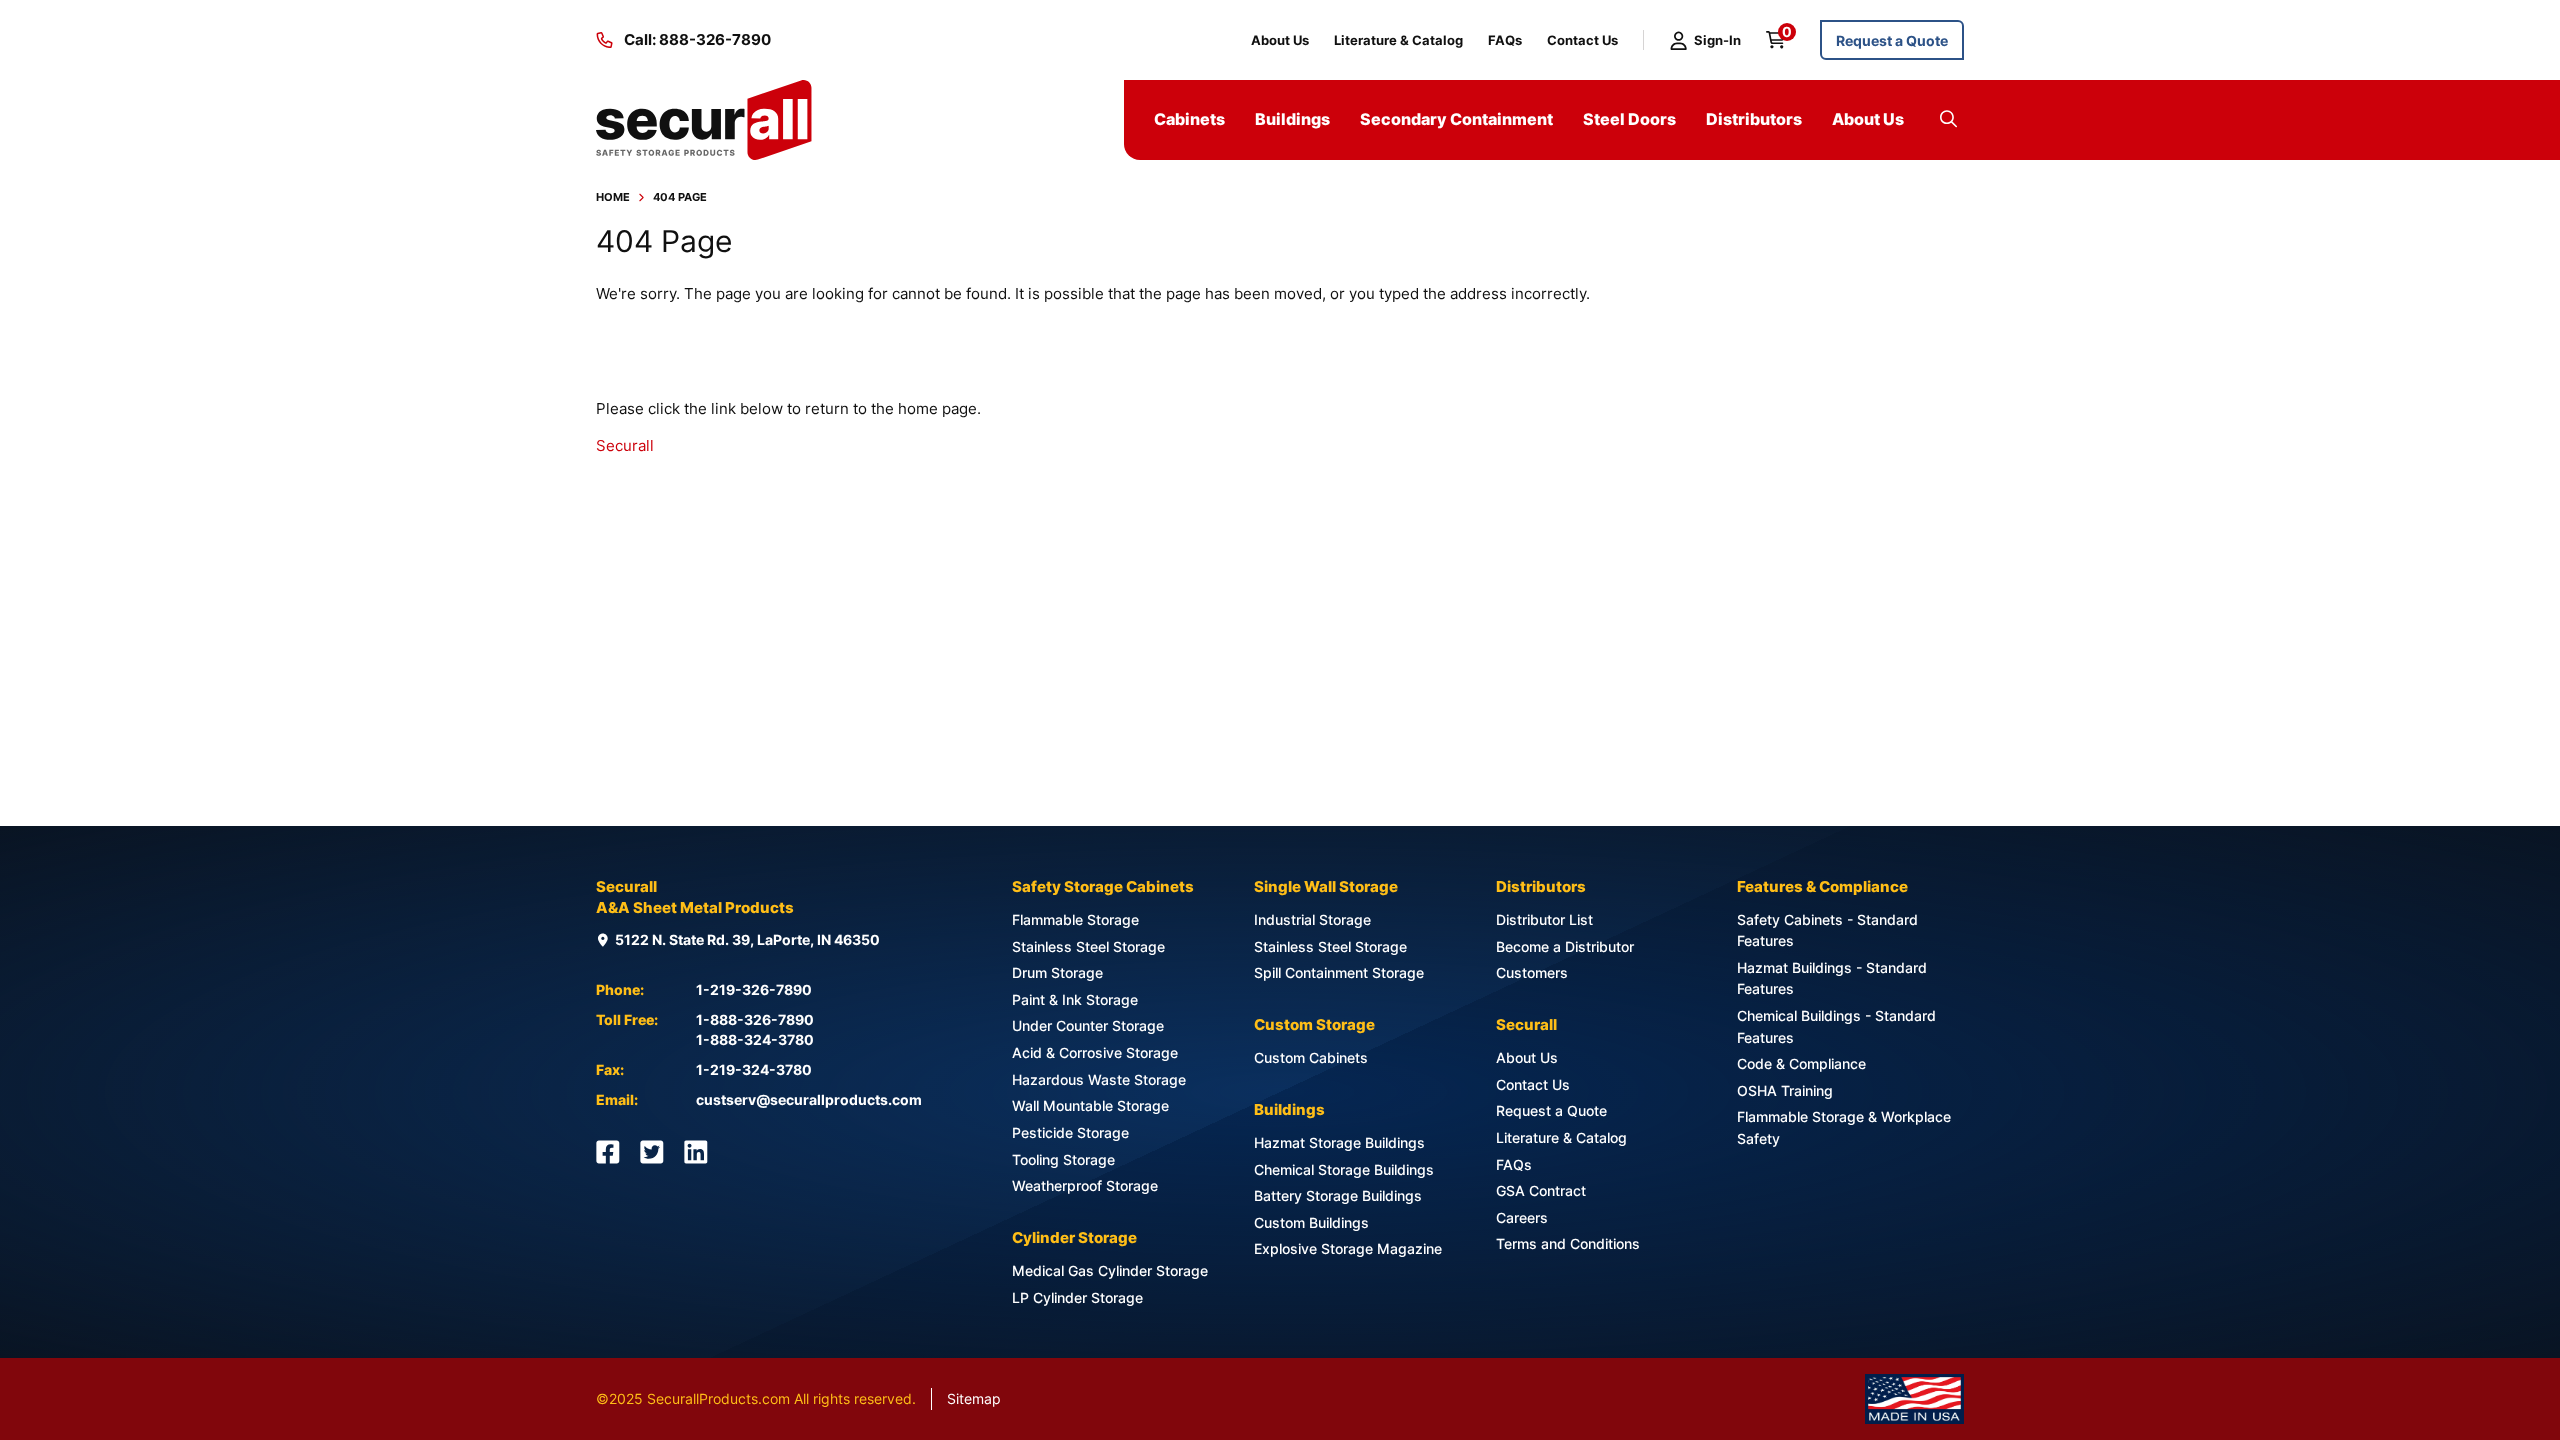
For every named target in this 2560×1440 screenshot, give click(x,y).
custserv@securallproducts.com (809, 1099)
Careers (1522, 1217)
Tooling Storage (1063, 1159)
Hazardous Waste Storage (1099, 1079)
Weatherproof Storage (1085, 1185)
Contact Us (1582, 40)
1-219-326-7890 (754, 989)
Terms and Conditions (1568, 1243)
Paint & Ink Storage (1075, 999)
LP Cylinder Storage (1077, 1297)
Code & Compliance (1801, 1063)
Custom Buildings (1311, 1222)
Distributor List (1544, 919)
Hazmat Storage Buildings (1339, 1142)
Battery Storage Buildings (1338, 1195)
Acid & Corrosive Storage (1095, 1052)
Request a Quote (1892, 40)
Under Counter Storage (1088, 1025)
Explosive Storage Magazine (1348, 1248)
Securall (625, 445)
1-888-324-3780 (755, 1039)
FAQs (1505, 40)
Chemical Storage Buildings (1344, 1169)
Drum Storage (1057, 972)
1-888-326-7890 (755, 1019)
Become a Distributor (1565, 946)
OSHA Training (1785, 1090)
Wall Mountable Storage (1090, 1105)
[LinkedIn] (696, 1152)
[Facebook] (608, 1152)
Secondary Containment (1456, 119)
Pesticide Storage (1070, 1132)
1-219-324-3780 (754, 1069)
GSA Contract (1541, 1190)
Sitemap (974, 1398)
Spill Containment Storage (1339, 972)
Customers (1532, 972)
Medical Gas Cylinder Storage (1110, 1270)
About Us (1280, 40)
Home (613, 197)
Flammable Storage (1075, 919)
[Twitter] (652, 1152)
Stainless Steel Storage (1088, 946)
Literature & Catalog (1398, 40)
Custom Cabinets (1311, 1057)
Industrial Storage (1312, 919)
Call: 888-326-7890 (697, 39)
